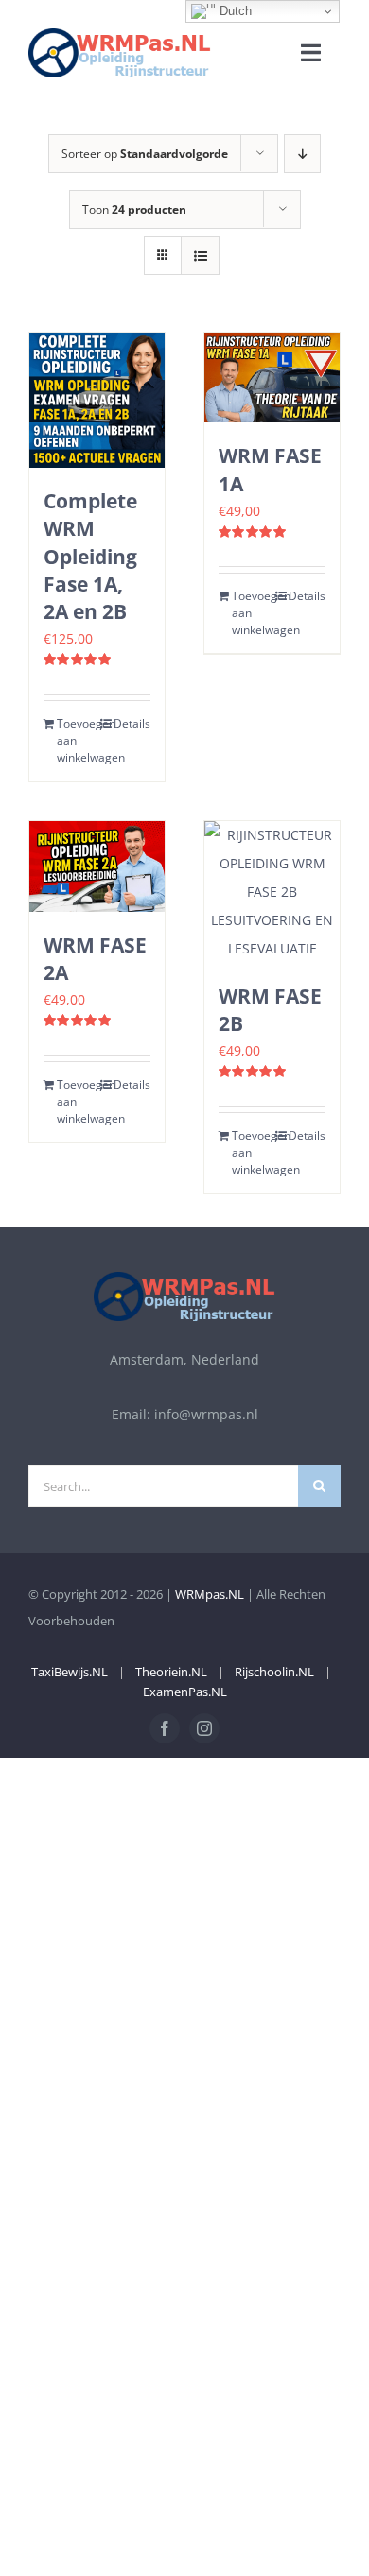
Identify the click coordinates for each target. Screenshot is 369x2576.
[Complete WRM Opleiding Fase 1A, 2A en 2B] (97, 400)
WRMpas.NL (210, 1594)
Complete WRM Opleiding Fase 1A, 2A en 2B (90, 556)
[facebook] (165, 1728)
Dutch (234, 11)
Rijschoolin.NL (274, 1672)
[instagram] (204, 1728)
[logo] (120, 34)
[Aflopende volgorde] (302, 154)
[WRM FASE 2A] (97, 866)
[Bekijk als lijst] (200, 256)
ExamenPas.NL (185, 1692)
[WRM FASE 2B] (272, 892)
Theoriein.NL (171, 1672)
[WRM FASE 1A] (272, 378)
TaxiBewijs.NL (70, 1672)
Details (132, 723)
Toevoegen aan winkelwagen (76, 740)
